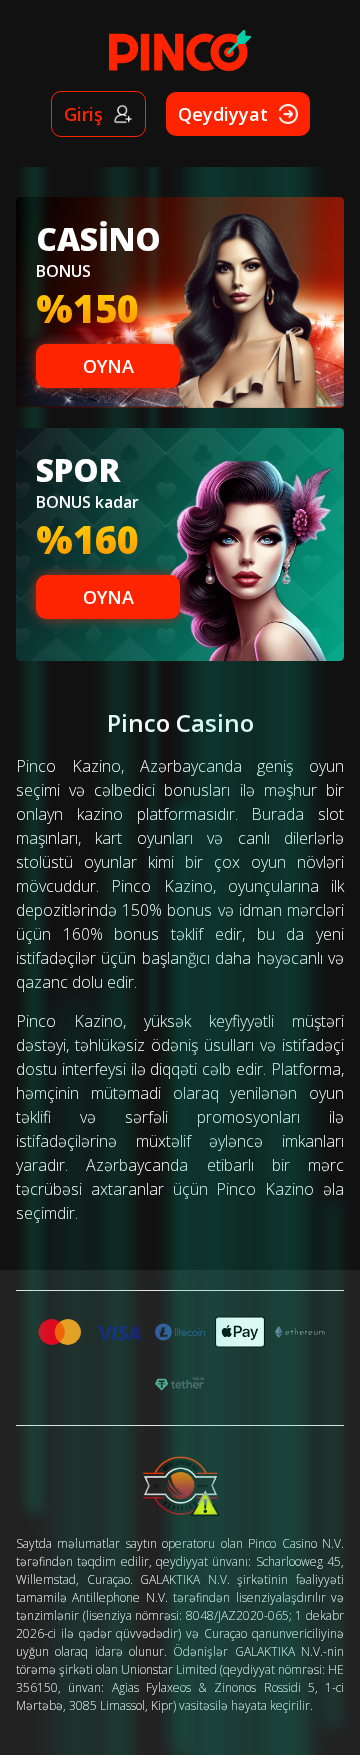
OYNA (108, 366)
